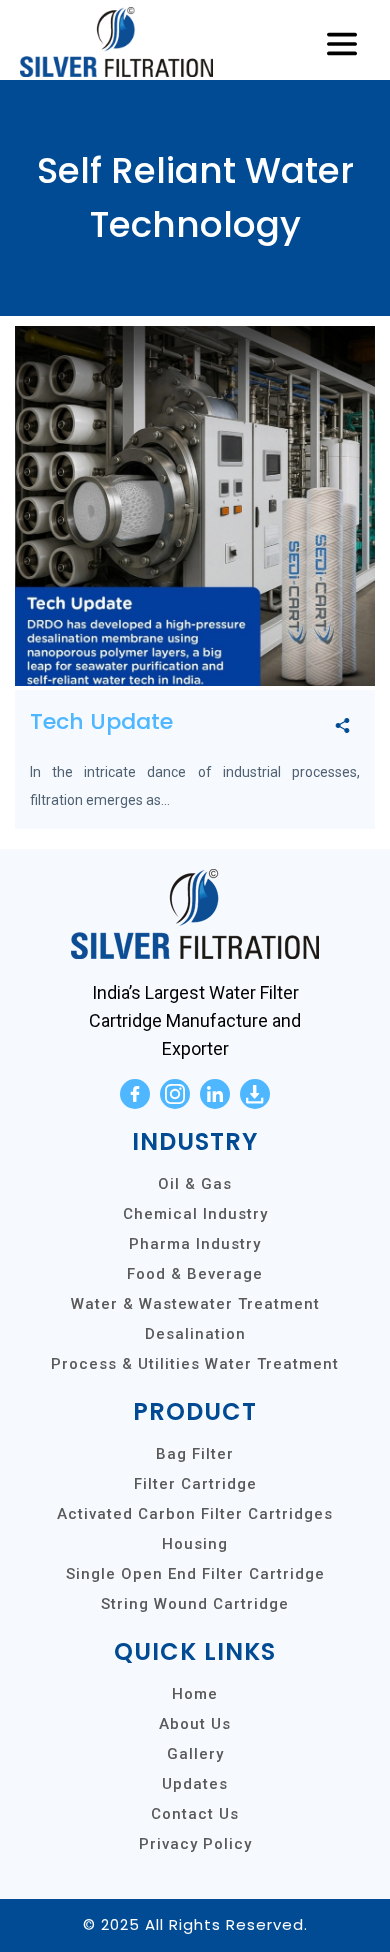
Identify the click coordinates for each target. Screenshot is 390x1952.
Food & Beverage (195, 1274)
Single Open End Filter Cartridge (195, 1574)
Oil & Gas (195, 1184)
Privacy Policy (195, 1844)
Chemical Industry (195, 1214)
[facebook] (135, 1094)
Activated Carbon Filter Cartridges (195, 1514)
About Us (195, 1724)
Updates (195, 1784)
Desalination (195, 1334)
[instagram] (175, 1094)
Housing (195, 1544)
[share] (342, 726)
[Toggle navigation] (342, 45)
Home (195, 1694)
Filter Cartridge (195, 1484)
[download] (255, 1094)
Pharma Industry (195, 1244)
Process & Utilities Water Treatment (195, 1364)
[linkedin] (215, 1094)
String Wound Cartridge (195, 1604)
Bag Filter (195, 1454)
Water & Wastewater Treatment (195, 1304)
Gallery (195, 1754)
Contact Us (195, 1814)
